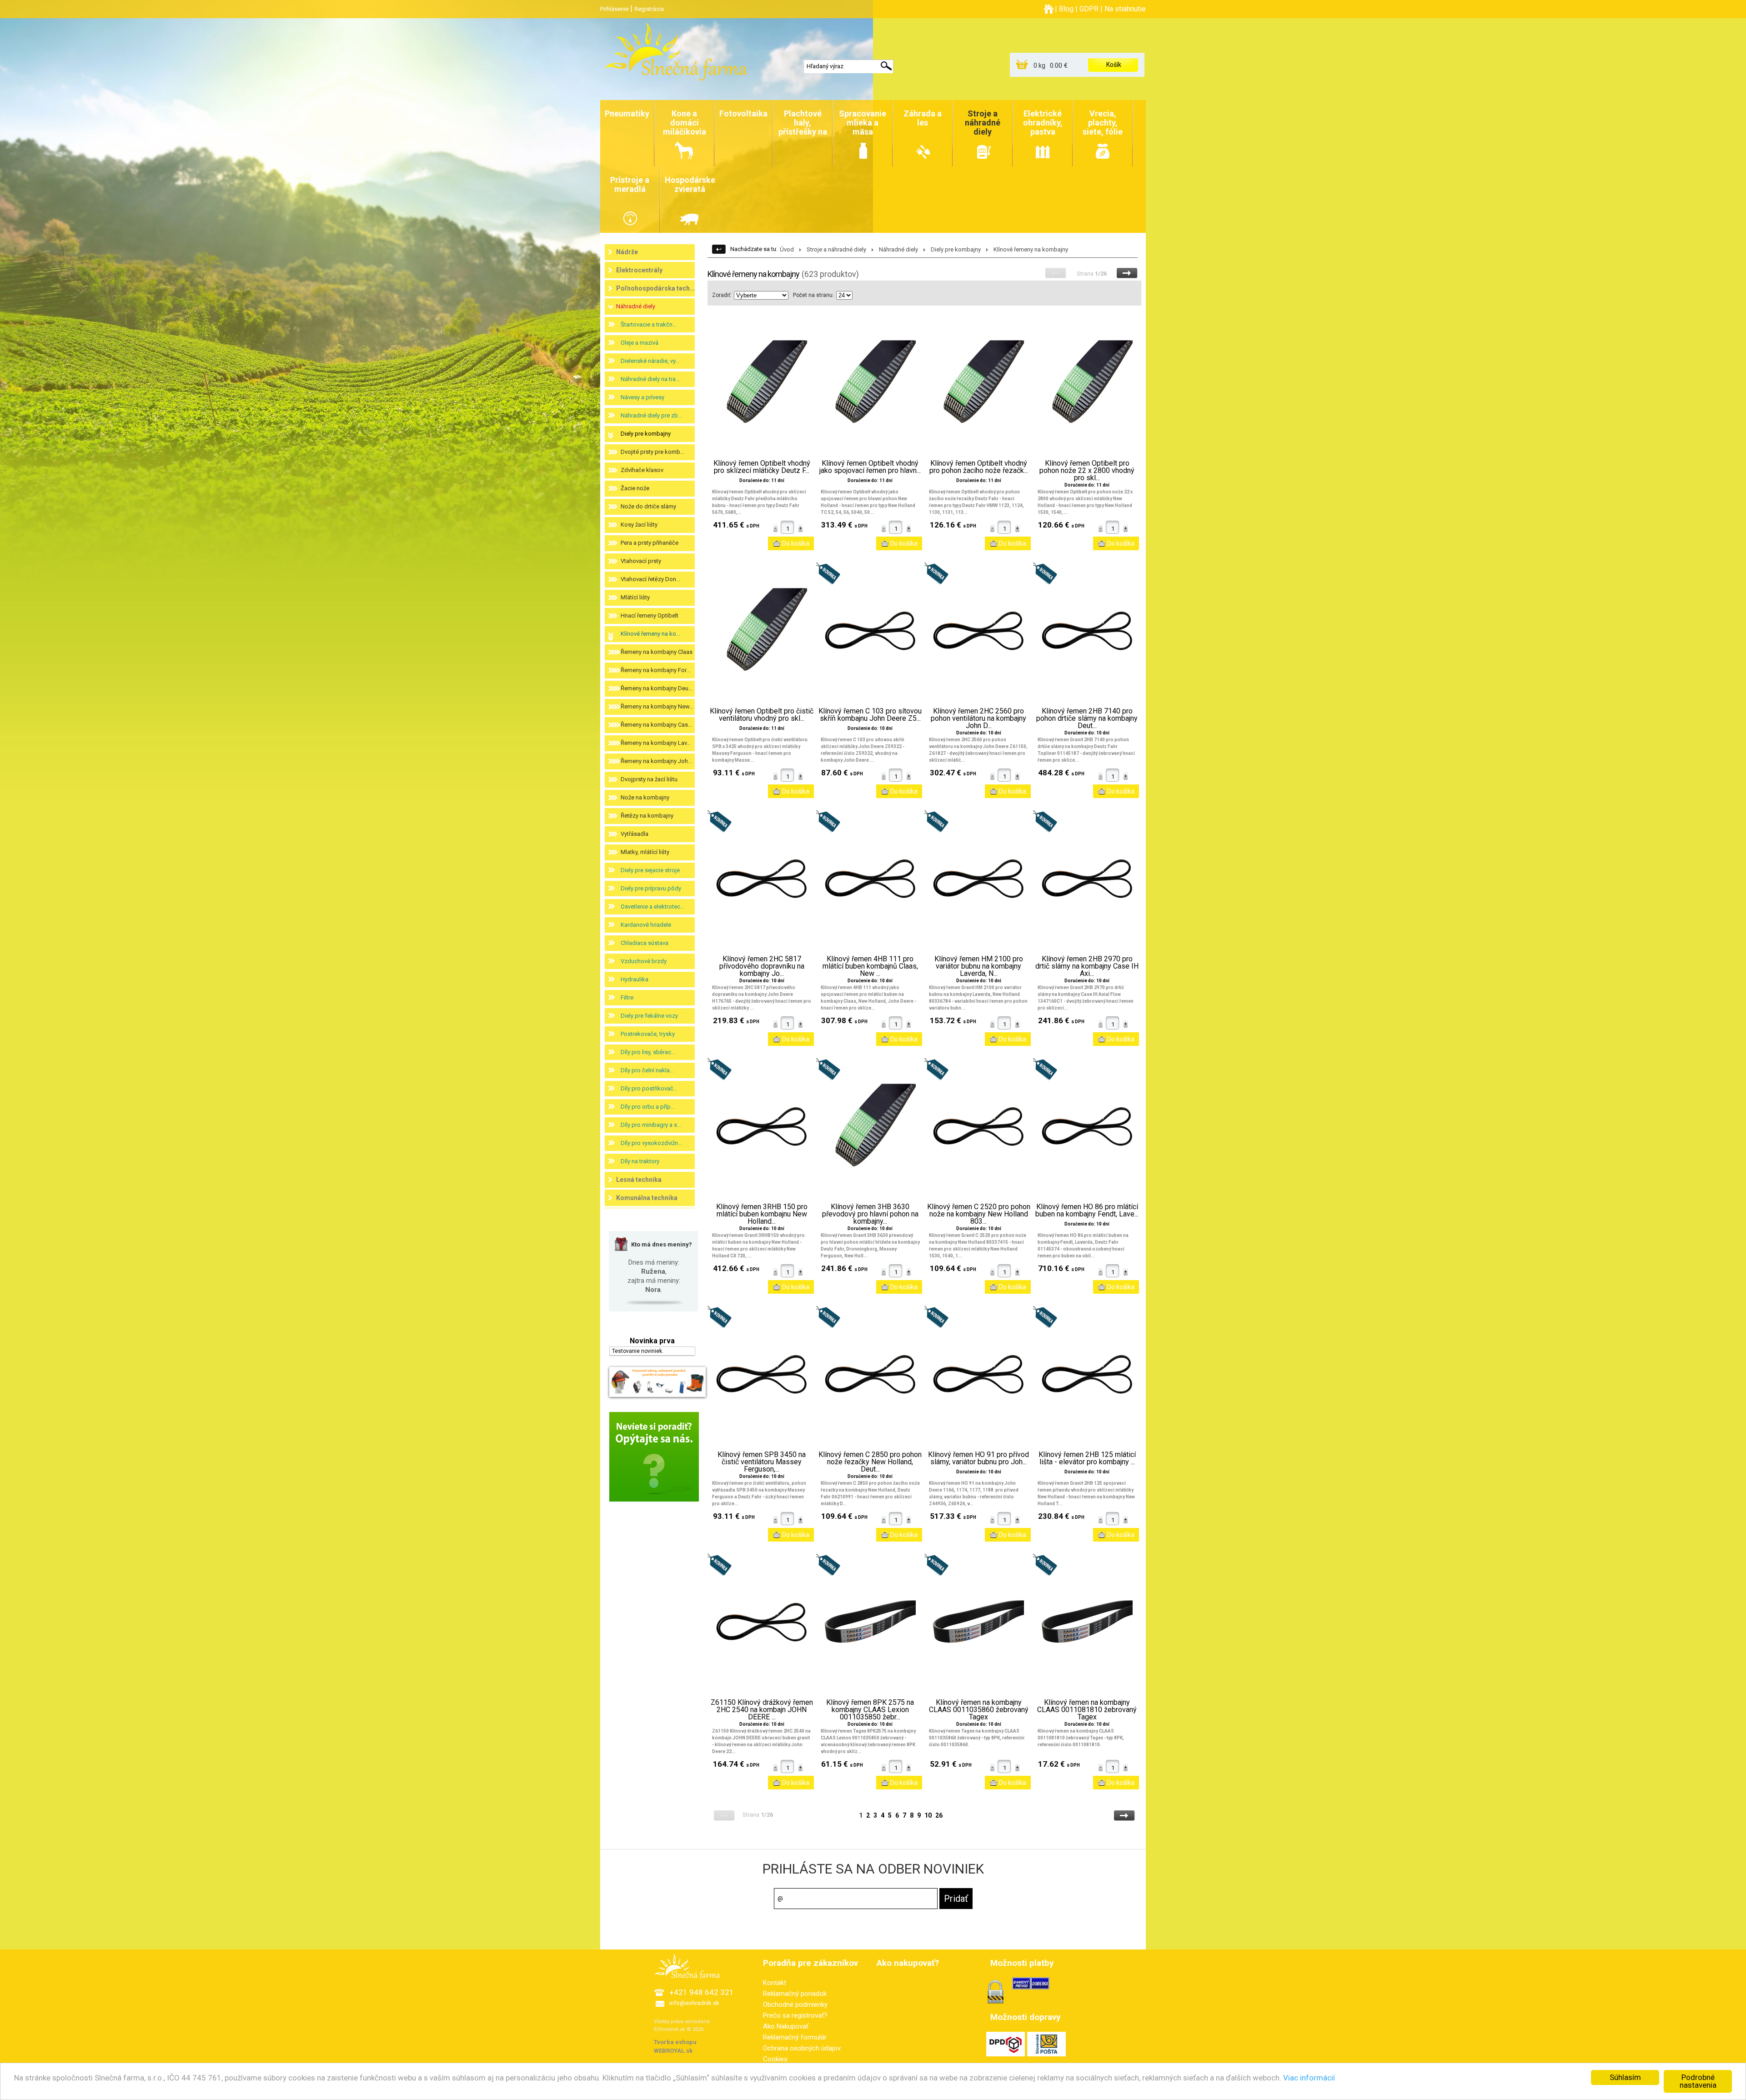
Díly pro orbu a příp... (648, 1107)
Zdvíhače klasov (642, 470)
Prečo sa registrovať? (795, 2015)
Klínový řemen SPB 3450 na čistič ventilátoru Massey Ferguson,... (762, 1462)
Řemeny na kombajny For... (655, 670)
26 (939, 1815)
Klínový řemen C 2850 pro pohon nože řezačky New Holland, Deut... (870, 1462)
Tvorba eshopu (675, 2042)
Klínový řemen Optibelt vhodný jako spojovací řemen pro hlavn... (870, 467)
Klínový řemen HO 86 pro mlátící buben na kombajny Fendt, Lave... (1087, 1211)
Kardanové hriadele (646, 925)
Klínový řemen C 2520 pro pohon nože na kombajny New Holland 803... (979, 1214)
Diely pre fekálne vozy (649, 1016)
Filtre (627, 997)
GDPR (1089, 9)
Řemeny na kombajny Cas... (656, 725)
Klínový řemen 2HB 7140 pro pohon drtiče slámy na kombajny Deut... (1087, 718)
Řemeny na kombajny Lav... (656, 743)
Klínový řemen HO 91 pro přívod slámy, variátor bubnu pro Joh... (978, 1458)
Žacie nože (635, 488)
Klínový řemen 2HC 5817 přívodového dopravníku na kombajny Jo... (762, 966)
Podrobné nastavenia (1698, 2081)
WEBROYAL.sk (673, 2051)
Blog (1066, 9)
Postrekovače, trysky (648, 1034)
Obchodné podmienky (795, 2005)
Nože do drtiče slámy (648, 506)
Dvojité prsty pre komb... (652, 452)
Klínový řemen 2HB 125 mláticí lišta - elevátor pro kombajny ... (1087, 1458)
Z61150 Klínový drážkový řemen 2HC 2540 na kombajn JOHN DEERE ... (762, 1710)
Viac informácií (1309, 2078)
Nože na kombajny (645, 797)
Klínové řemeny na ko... (650, 634)
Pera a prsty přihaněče (650, 543)
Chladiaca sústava (645, 943)
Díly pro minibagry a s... (651, 1125)
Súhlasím (1625, 2077)
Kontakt (775, 1983)
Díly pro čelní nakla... (647, 1070)
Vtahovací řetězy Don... (650, 579)
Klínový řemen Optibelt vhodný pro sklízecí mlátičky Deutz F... (762, 467)
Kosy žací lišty (639, 525)
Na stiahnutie (1125, 9)
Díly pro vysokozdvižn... (651, 1143)
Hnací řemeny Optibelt (650, 615)
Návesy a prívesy (642, 397)
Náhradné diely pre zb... (651, 415)
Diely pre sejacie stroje (650, 870)
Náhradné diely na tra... (650, 379)
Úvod (787, 249)
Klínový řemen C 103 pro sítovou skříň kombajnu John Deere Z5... (870, 715)
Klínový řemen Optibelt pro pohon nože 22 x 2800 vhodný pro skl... (1087, 471)
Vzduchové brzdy (644, 961)
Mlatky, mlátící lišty (645, 852)
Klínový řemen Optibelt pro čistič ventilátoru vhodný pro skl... (762, 715)
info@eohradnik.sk (694, 2003)
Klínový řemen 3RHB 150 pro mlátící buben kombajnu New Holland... (762, 1214)
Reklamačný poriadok (795, 1994)
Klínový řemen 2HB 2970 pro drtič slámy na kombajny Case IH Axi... (1087, 966)
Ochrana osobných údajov (802, 2048)
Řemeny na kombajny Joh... (656, 761)
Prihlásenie (614, 9)
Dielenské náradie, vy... (650, 361)
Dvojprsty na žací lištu (649, 779)
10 (928, 1815)
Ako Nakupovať (786, 2026)
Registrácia (649, 9)
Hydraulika (635, 979)
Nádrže (627, 252)
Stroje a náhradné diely (836, 249)
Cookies (775, 2059)
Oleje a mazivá (640, 343)
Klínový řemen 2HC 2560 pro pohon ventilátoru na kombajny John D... (978, 718)
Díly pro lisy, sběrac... (648, 1052)
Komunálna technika (647, 1198)
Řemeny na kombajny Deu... (657, 688)
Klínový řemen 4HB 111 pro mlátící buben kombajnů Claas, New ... (870, 966)
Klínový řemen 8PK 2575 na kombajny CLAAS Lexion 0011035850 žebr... (870, 1710)
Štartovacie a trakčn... (649, 324)
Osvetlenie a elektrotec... (652, 907)
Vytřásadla (635, 834)
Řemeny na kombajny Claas (657, 652)
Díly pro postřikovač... (649, 1088)
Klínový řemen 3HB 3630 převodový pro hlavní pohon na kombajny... (870, 1214)
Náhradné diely (636, 306)
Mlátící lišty (635, 597)
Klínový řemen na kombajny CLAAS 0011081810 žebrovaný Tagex (1087, 1710)
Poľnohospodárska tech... (656, 288)
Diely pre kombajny (646, 434)
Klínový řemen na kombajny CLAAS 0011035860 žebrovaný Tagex (979, 1710)
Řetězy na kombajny (647, 816)
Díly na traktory (640, 1161)
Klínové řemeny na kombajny (1031, 249)
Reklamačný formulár (795, 2037)
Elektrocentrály (639, 270)
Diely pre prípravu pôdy (651, 888)
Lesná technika (639, 1180)
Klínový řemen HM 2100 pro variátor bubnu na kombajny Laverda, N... (979, 966)
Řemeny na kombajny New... (657, 706)
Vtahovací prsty (641, 561)
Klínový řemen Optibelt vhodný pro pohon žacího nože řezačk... (979, 467)
